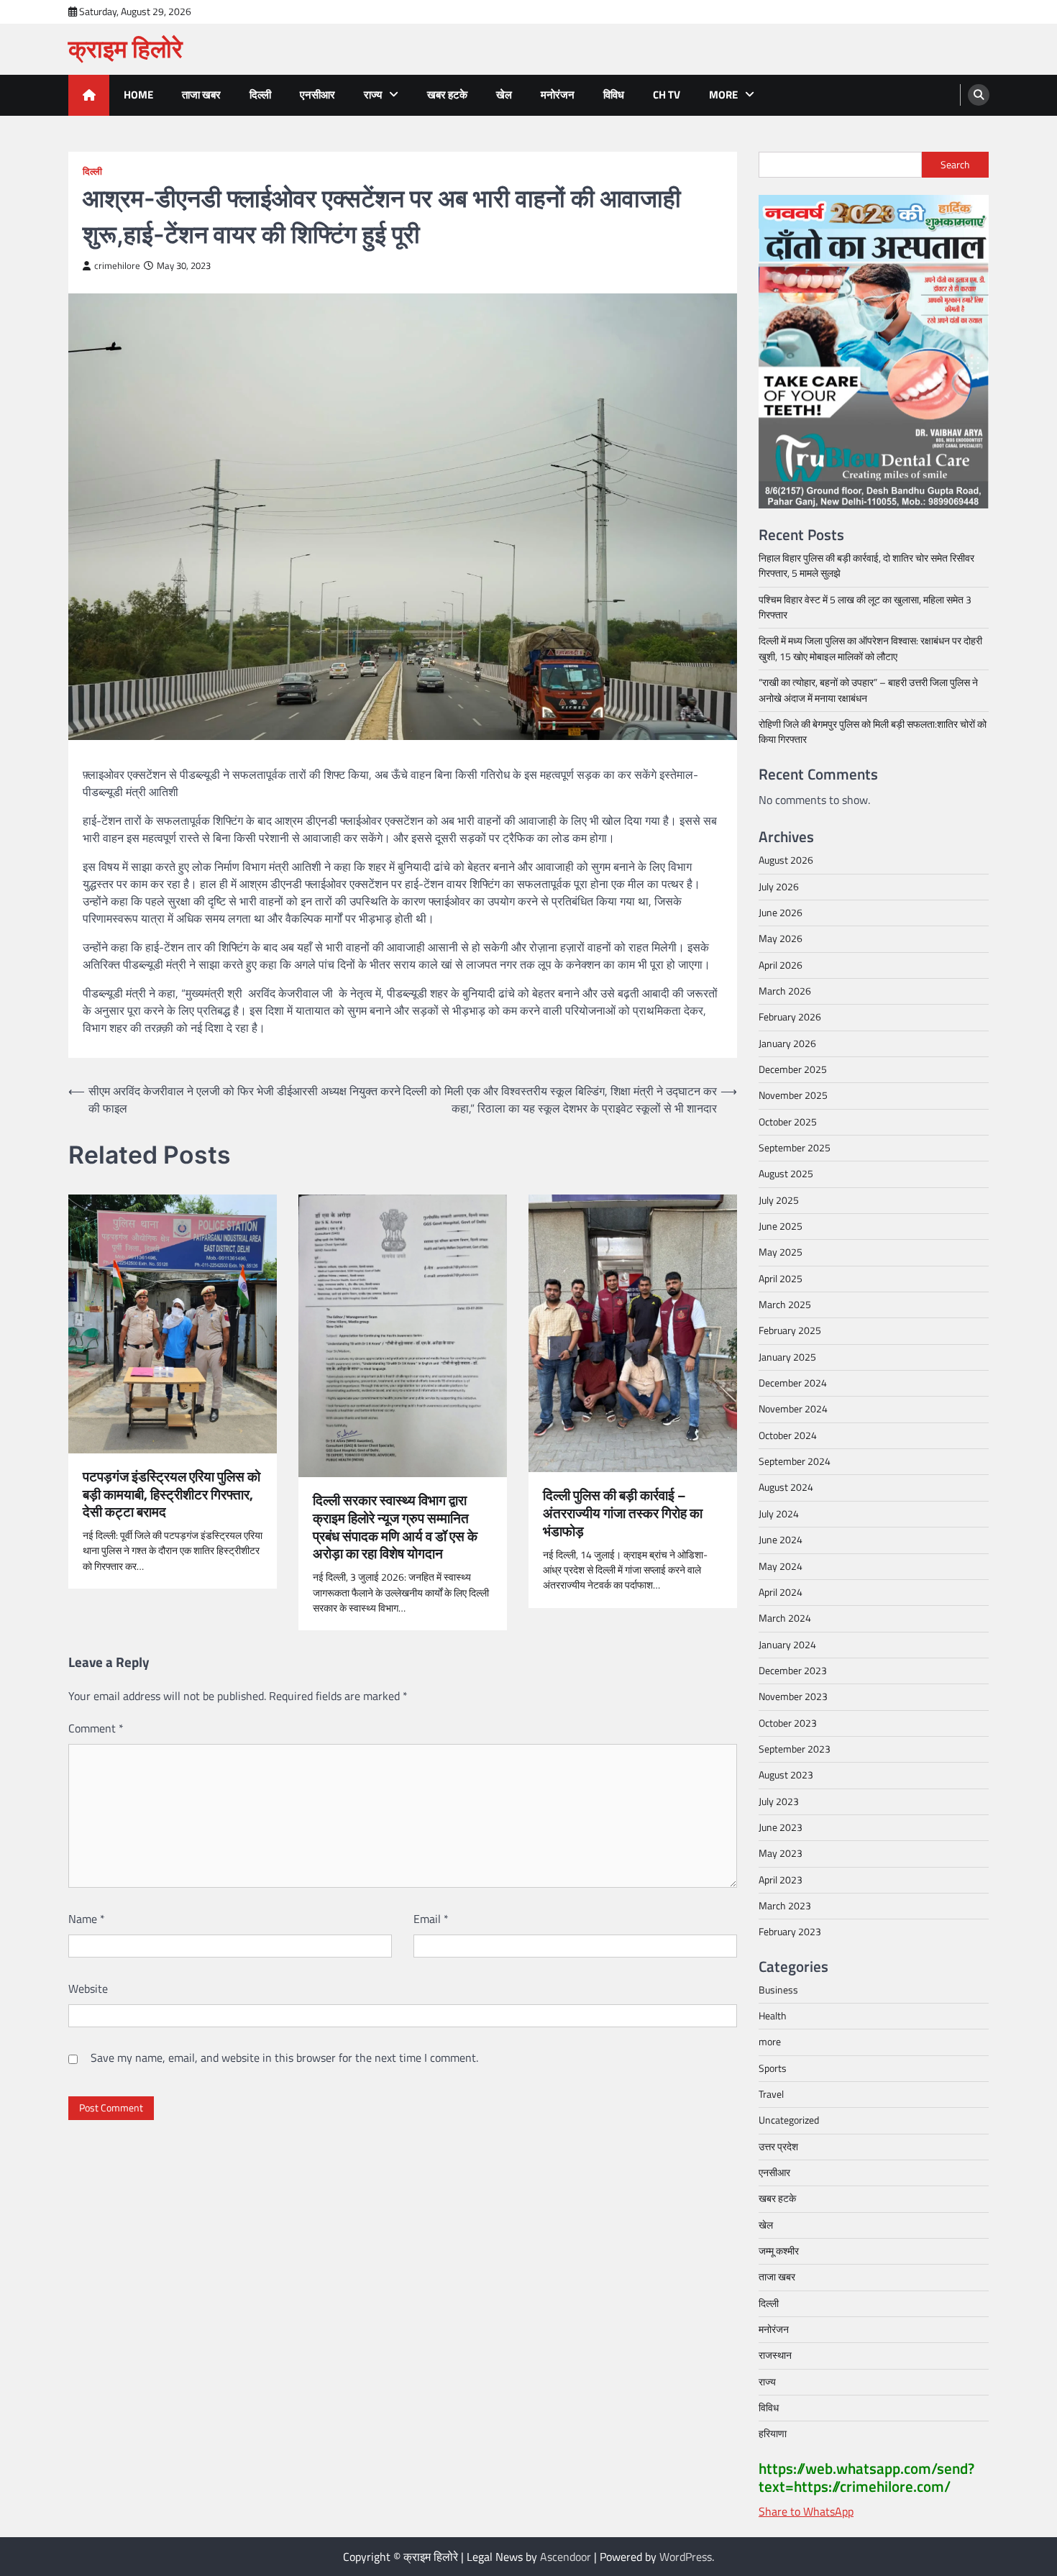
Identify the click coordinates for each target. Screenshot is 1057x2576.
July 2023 (779, 1801)
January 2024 (787, 1645)
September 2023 (795, 1749)
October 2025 (788, 1122)
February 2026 (790, 1017)
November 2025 (793, 1095)
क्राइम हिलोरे (125, 49)
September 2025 (795, 1148)
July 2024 (779, 1514)
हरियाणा (773, 2434)
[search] (979, 95)
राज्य (373, 95)
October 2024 (788, 1435)
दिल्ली (260, 95)
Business (778, 1990)
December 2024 (793, 1383)
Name (87, 1919)
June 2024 (781, 1540)
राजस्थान (775, 2355)
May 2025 (781, 1252)
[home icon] (89, 95)
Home (138, 95)
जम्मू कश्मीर (779, 2251)
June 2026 (781, 913)
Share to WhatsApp (806, 2511)
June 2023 (781, 1827)
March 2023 (785, 1906)
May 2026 (781, 938)
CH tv (667, 95)
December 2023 (793, 1671)
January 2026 (787, 1043)
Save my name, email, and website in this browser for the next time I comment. (284, 2057)
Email (431, 1919)
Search (955, 165)
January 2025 (787, 1357)
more (723, 95)
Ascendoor (566, 2557)
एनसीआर (317, 95)
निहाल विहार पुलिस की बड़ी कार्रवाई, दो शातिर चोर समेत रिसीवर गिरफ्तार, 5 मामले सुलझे (866, 566)
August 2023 (786, 1775)
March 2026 (785, 991)
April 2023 (781, 1880)
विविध (614, 95)
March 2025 (785, 1305)
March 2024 (785, 1618)
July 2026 (779, 887)
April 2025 (781, 1279)
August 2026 (786, 860)
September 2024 (795, 1461)
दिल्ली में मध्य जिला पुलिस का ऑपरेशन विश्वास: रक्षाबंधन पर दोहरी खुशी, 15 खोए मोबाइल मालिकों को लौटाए (870, 648)
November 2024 (793, 1409)
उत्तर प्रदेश (778, 2147)
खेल (504, 95)
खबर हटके (447, 95)
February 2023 (790, 1932)
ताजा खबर (201, 95)
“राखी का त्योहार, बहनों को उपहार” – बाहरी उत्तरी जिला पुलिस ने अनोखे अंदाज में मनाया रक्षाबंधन (868, 690)
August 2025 (786, 1174)
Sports (773, 2068)
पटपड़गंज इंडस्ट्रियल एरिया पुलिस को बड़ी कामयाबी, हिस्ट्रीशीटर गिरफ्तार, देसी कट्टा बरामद (171, 1494)
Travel (771, 2094)
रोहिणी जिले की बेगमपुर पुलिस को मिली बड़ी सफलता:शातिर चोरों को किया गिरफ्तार (873, 732)
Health (773, 2016)
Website (88, 1988)
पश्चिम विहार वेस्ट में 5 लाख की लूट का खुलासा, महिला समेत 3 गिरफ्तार (865, 607)
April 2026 (781, 965)
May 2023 (781, 1853)
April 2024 (781, 1592)
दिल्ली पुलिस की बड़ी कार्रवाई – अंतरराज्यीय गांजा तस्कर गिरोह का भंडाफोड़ (623, 1513)
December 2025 (793, 1069)
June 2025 (781, 1226)
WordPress (686, 2557)
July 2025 (779, 1200)
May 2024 (781, 1566)
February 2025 (790, 1330)
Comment (96, 1728)
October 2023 (788, 1723)
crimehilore (117, 266)
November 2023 (793, 1696)
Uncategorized (789, 2120)
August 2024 (786, 1487)
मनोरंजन (558, 95)
